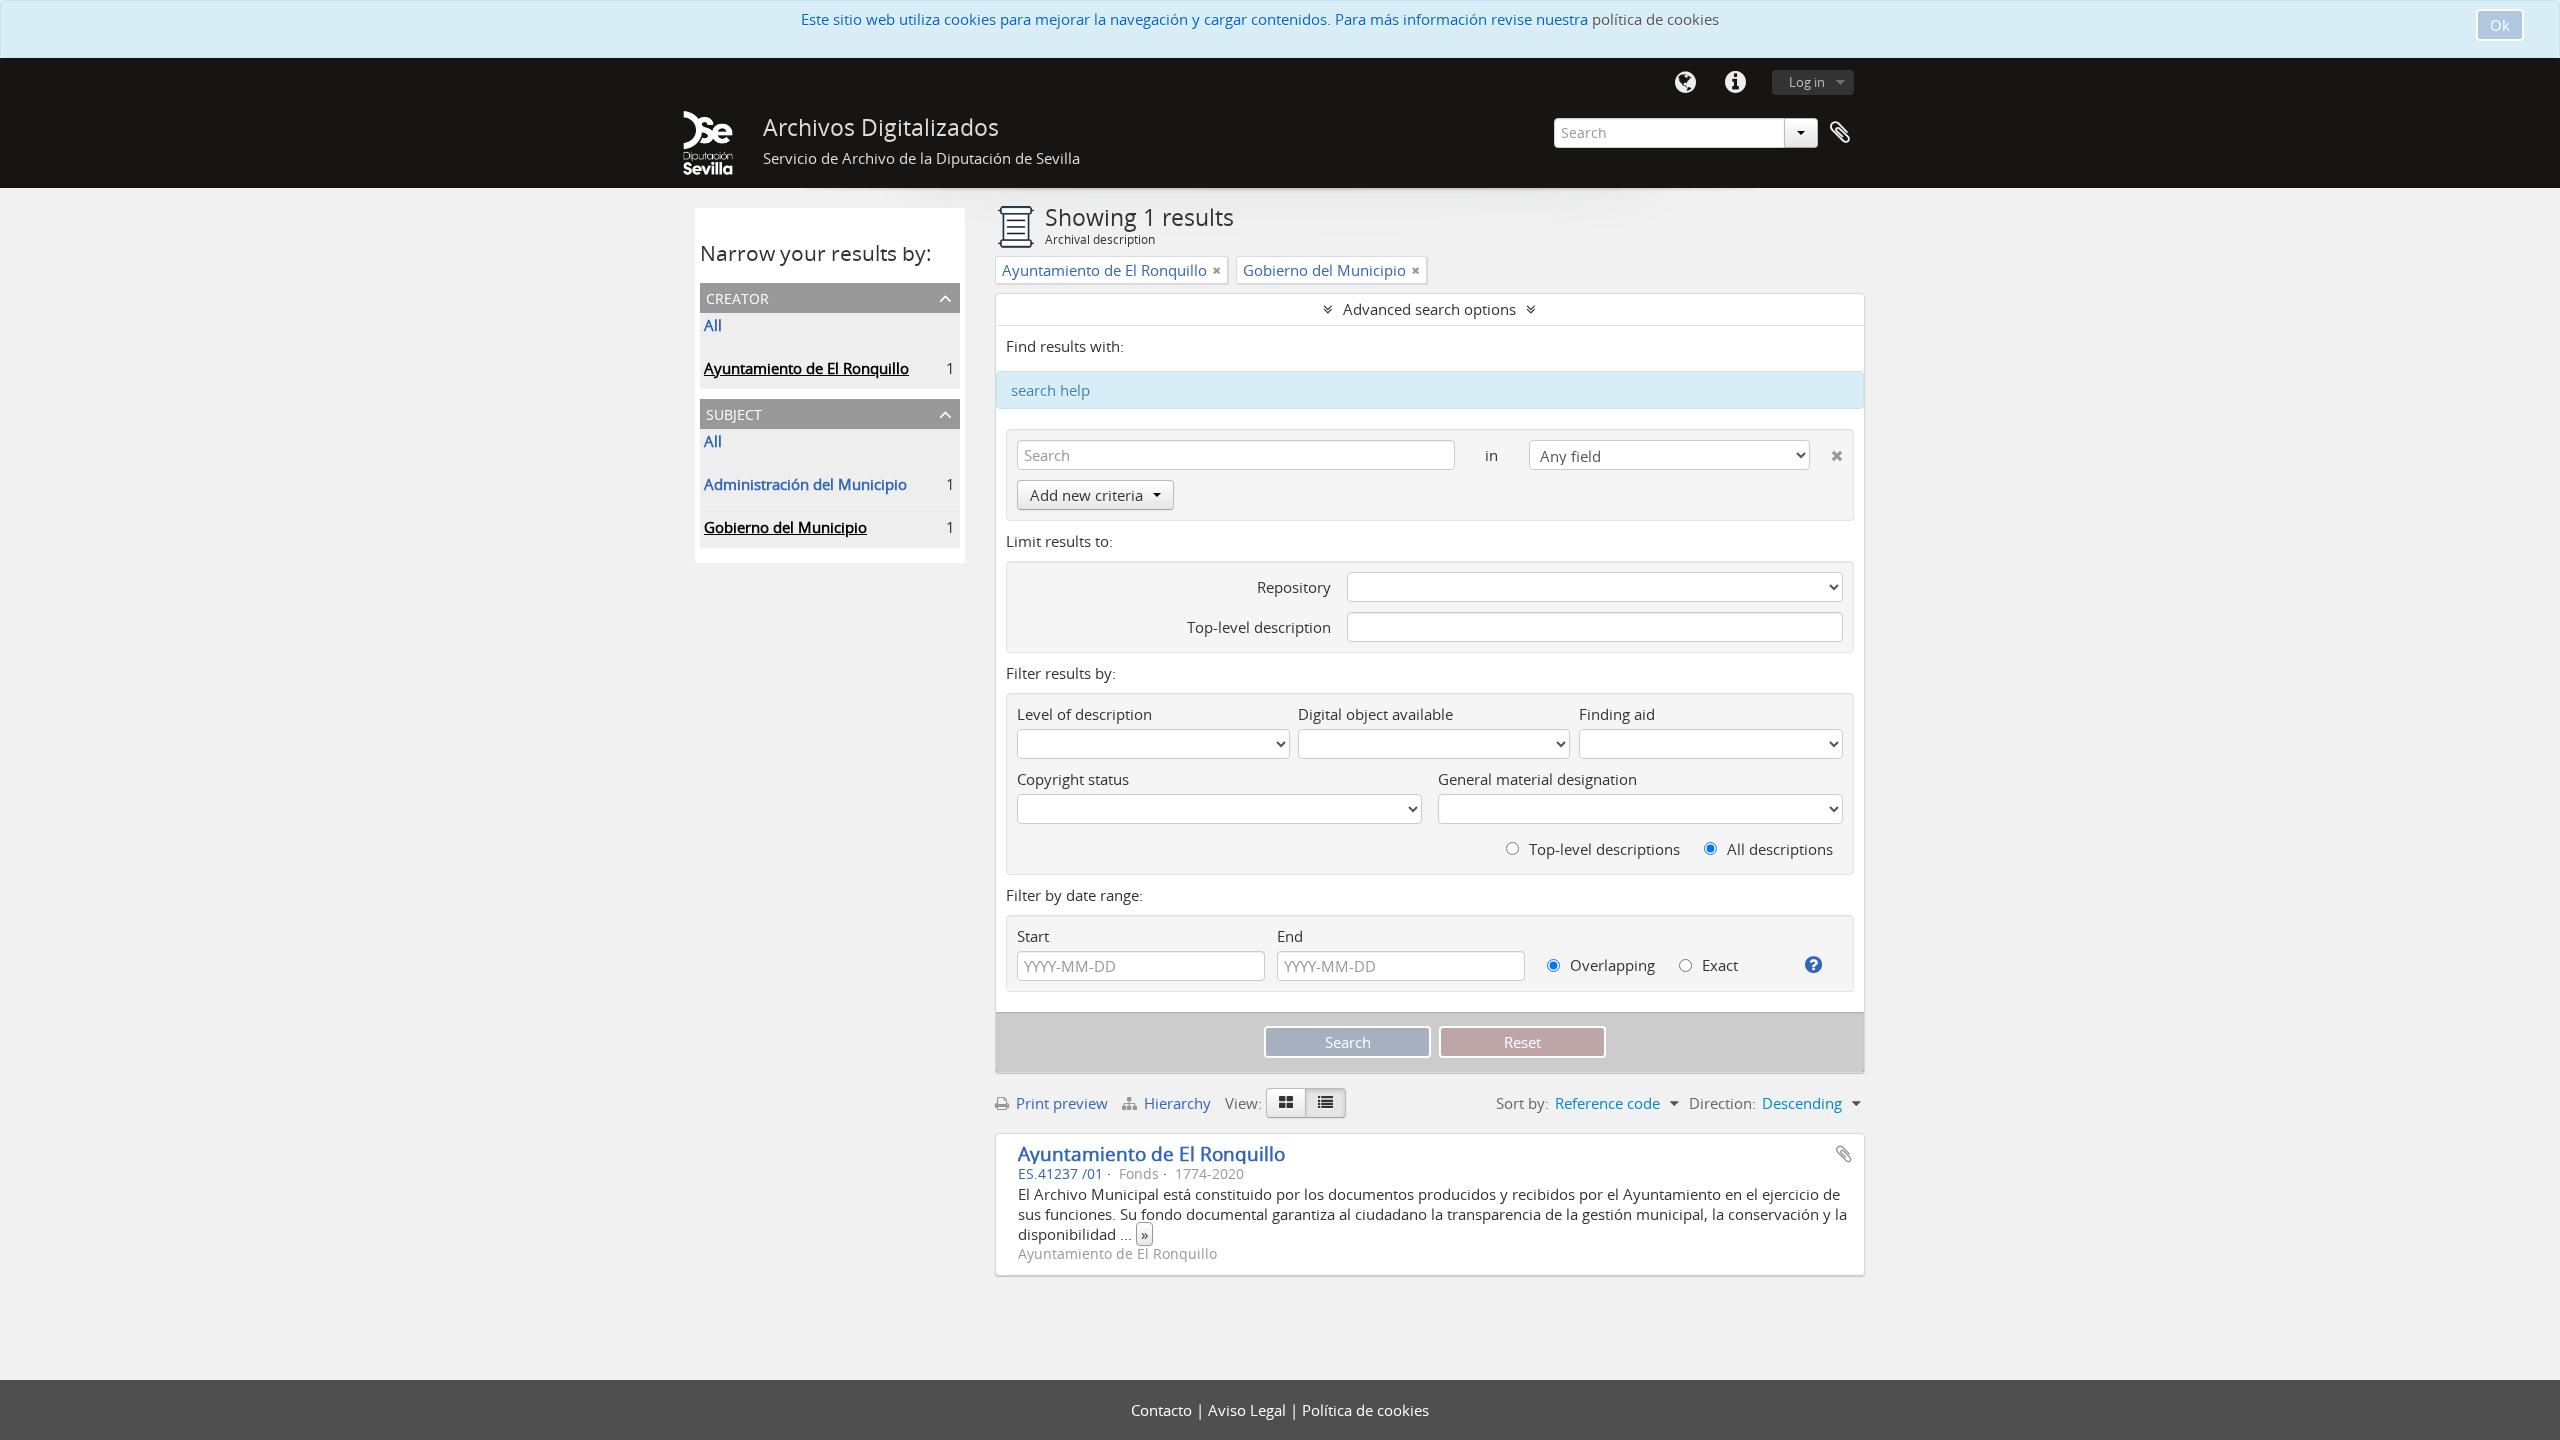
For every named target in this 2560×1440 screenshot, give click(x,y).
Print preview (1060, 1103)
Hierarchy (1177, 1103)
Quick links (1735, 83)
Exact (1718, 965)
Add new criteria (1086, 495)
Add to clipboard (1844, 1154)
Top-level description (1259, 627)
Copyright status (1073, 779)
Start (1033, 936)
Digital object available (1375, 714)
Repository (1294, 587)
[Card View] (1286, 1103)
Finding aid (1617, 714)
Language (1685, 83)
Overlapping (1610, 965)
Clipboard (1840, 133)
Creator (737, 296)
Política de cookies (1365, 1410)
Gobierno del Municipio (785, 527)
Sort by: (1522, 1103)
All (713, 325)
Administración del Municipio (805, 484)
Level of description (1084, 714)
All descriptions (1778, 849)
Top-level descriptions (1602, 849)
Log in (1807, 82)
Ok (2500, 25)
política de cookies (1655, 19)
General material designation (1537, 779)
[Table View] (1325, 1103)
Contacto (1163, 1410)
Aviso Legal (1249, 1410)
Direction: (1722, 1103)
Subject (734, 412)
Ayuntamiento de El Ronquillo (806, 368)
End (1290, 936)
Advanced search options (1429, 309)
